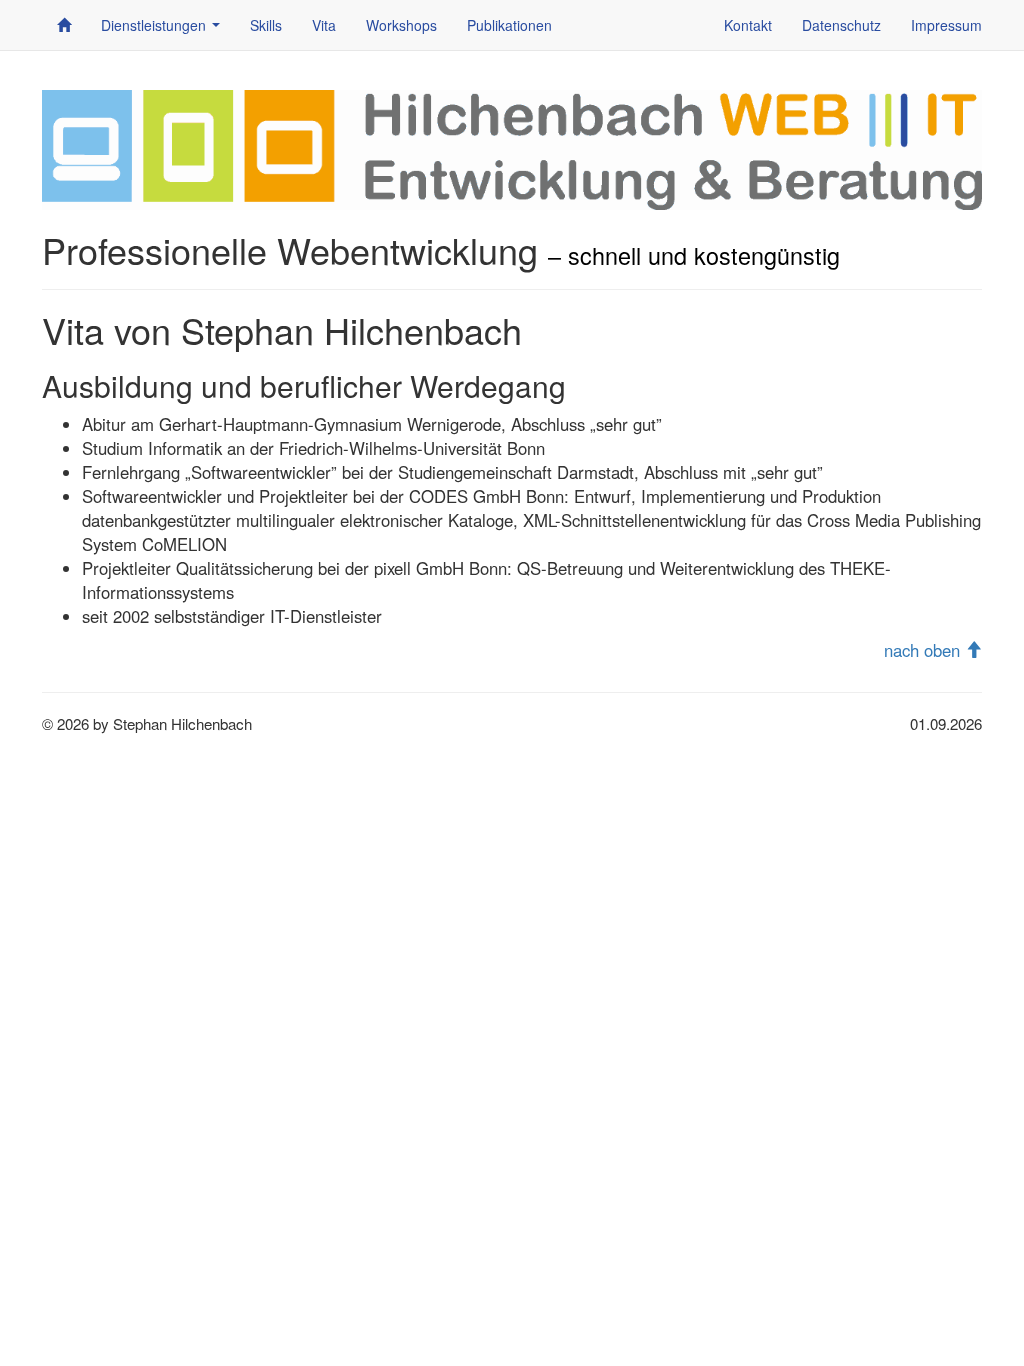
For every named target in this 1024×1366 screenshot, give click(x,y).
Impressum (946, 25)
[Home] (64, 25)
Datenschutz (841, 25)
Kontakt (748, 25)
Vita (324, 25)
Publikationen (509, 25)
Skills (266, 25)
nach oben (924, 650)
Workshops (401, 25)
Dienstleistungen (164, 31)
